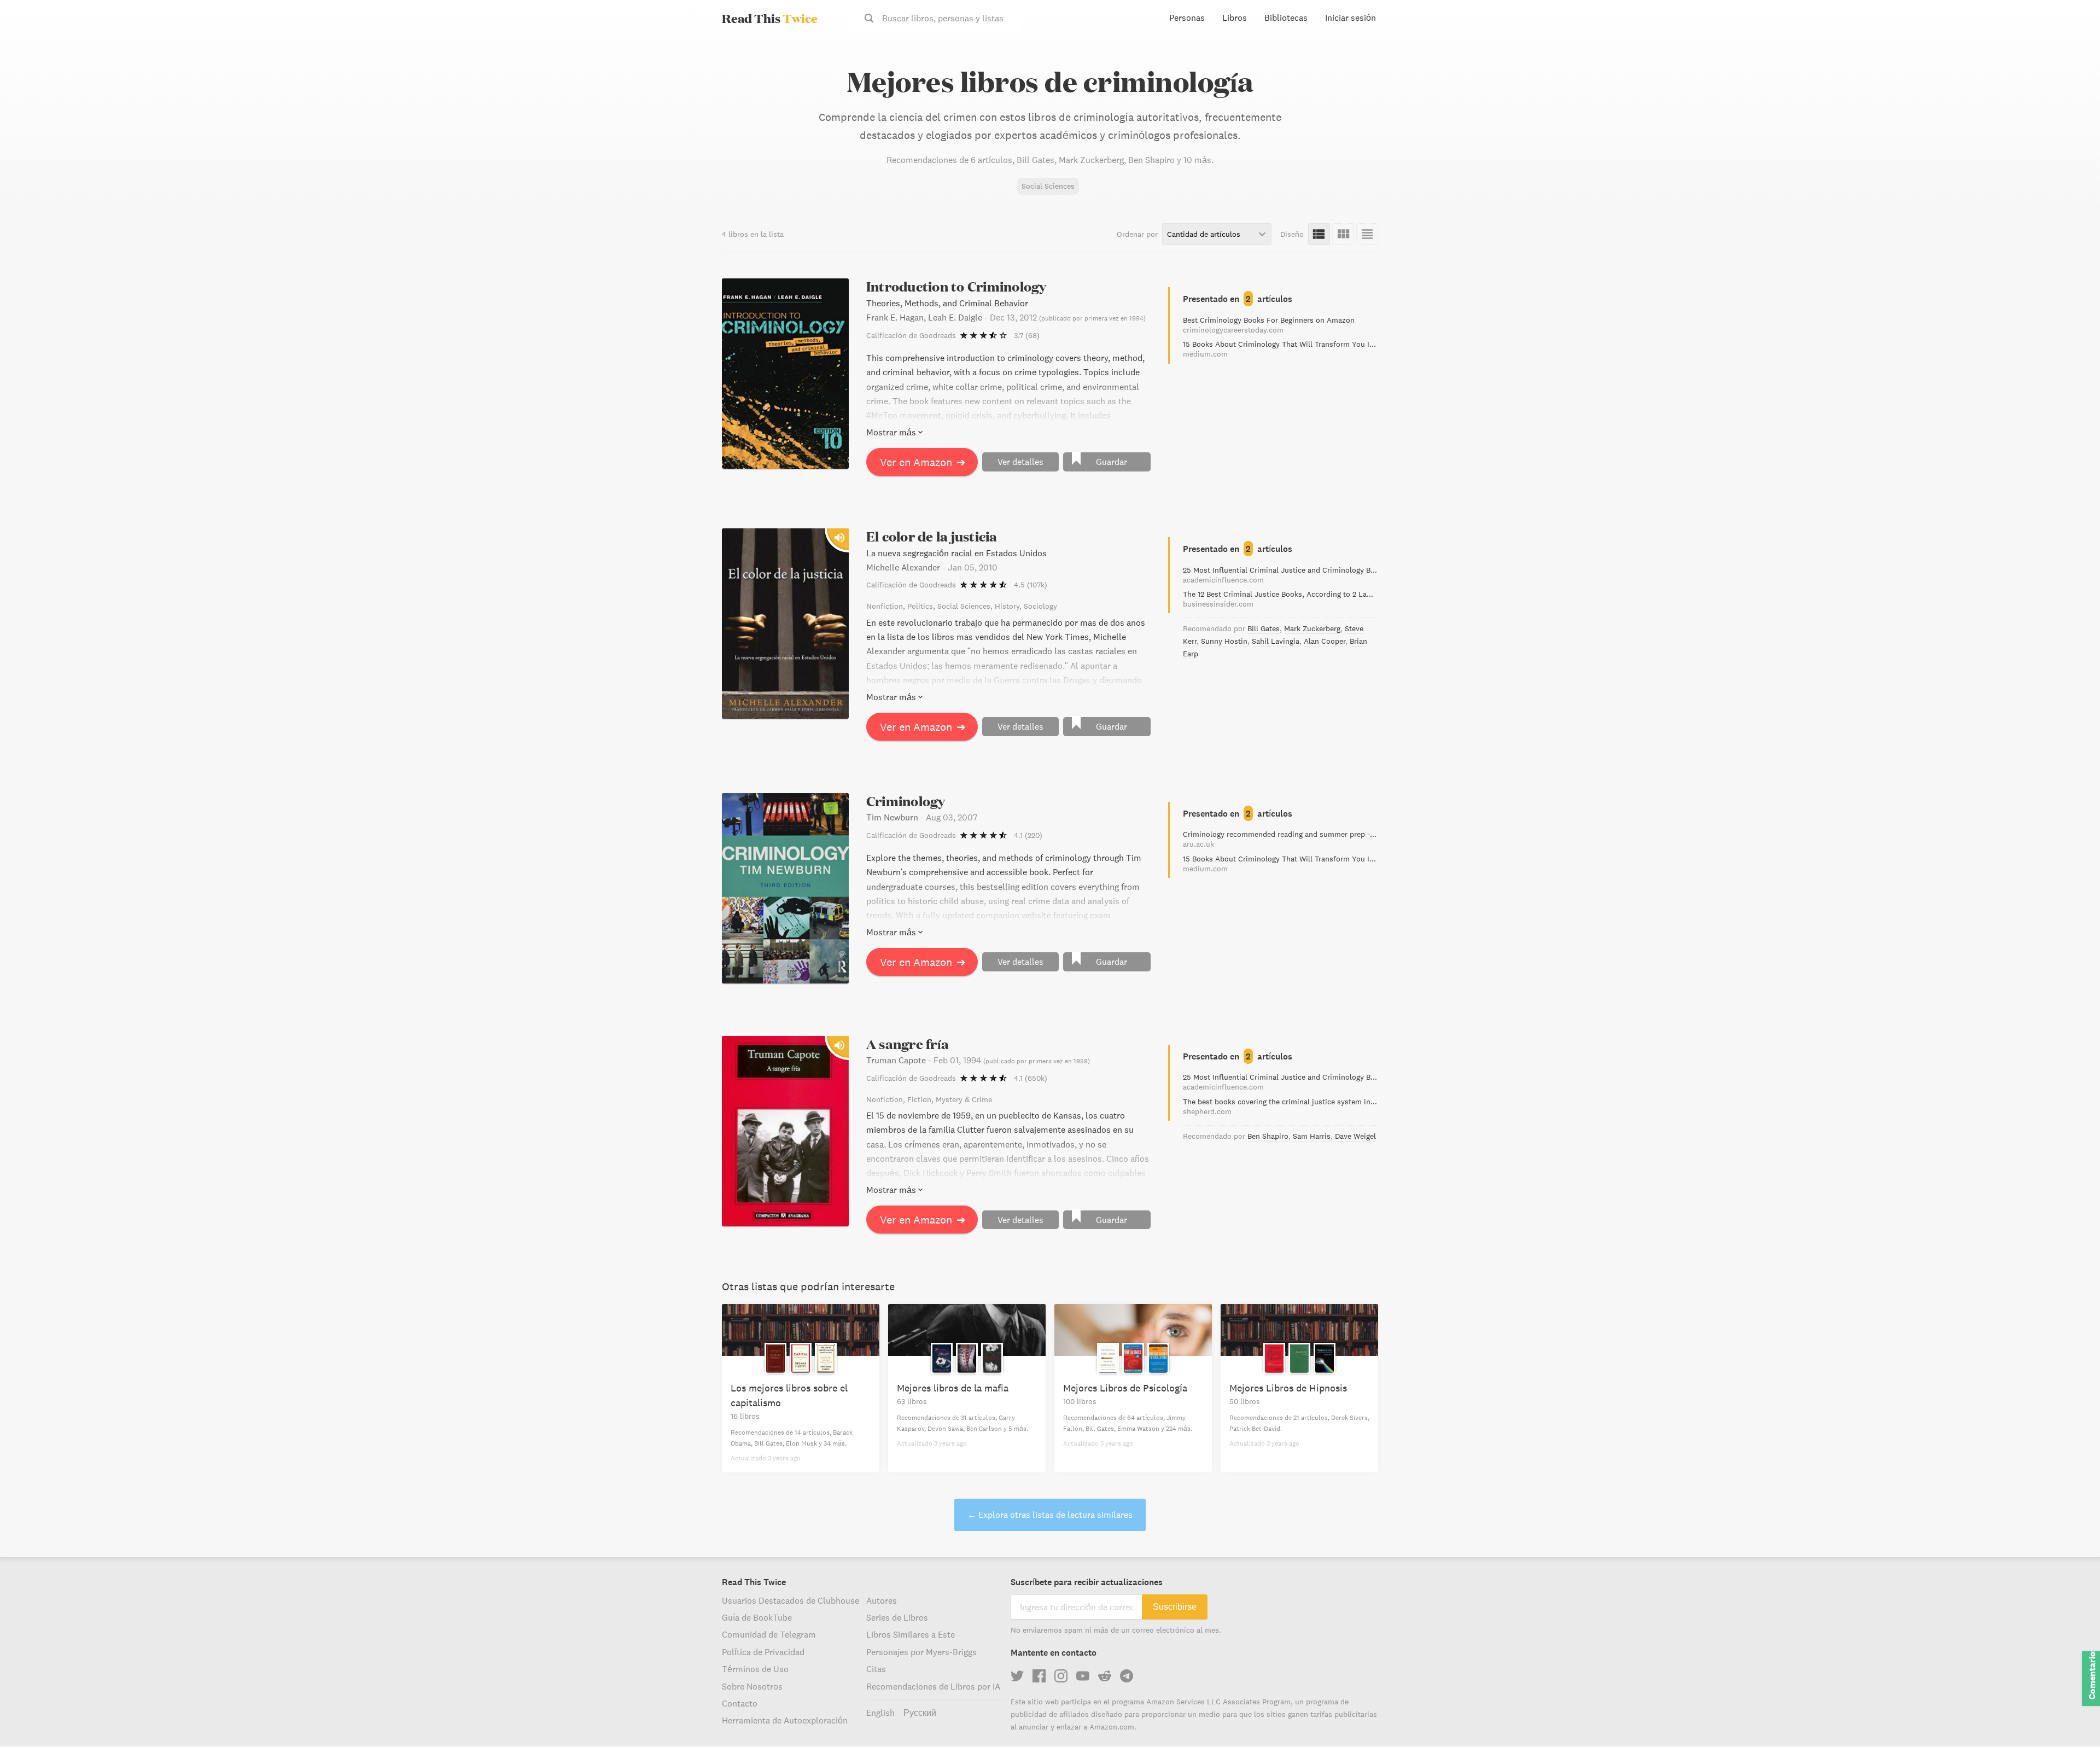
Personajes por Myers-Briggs (921, 1652)
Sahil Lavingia (1276, 641)
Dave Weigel (1355, 1136)
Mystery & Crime (964, 1099)
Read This (770, 18)
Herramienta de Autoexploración (785, 1720)
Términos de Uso (755, 1669)
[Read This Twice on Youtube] (1083, 1676)
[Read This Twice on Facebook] (1039, 1676)
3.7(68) (1027, 335)
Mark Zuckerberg (1312, 628)
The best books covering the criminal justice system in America (1281, 1107)
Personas (1187, 18)
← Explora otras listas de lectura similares (1050, 1515)
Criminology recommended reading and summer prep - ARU (1281, 839)
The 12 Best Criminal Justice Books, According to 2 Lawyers (1281, 599)
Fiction (919, 1099)
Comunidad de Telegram (769, 1634)
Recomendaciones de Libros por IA (933, 1686)
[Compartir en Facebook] (2074, 74)
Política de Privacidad (763, 1652)
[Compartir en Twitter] (2074, 55)
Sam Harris (1312, 1136)
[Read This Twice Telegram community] (1127, 1676)
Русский (920, 1713)
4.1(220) (1028, 835)
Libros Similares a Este (911, 1634)
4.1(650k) (1031, 1078)
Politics (920, 606)
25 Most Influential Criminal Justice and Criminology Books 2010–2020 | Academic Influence (1281, 575)
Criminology (906, 801)
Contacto (740, 1703)
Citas (876, 1669)
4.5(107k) (1031, 585)
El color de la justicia (932, 536)
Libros (1235, 18)
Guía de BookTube (757, 1617)
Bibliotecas (1286, 18)
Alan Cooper (1325, 641)
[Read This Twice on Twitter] (1017, 1676)
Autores (882, 1600)
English (880, 1713)
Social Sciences (1048, 186)
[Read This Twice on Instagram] (1061, 1676)
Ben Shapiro (1268, 1136)
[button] (2072, 1719)
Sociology (1040, 606)
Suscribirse (1175, 1607)
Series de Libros (897, 1617)
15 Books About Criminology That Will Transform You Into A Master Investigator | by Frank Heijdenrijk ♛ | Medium (1281, 349)
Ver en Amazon (923, 462)
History (1007, 606)
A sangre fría (908, 1044)
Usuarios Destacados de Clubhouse (791, 1600)
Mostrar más (891, 432)
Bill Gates (1264, 628)
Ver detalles (1020, 462)
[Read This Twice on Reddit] (1105, 1676)
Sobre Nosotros (752, 1686)
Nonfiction (885, 606)
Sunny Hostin (1224, 641)
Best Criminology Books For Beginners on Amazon (1269, 325)
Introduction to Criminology (956, 286)
